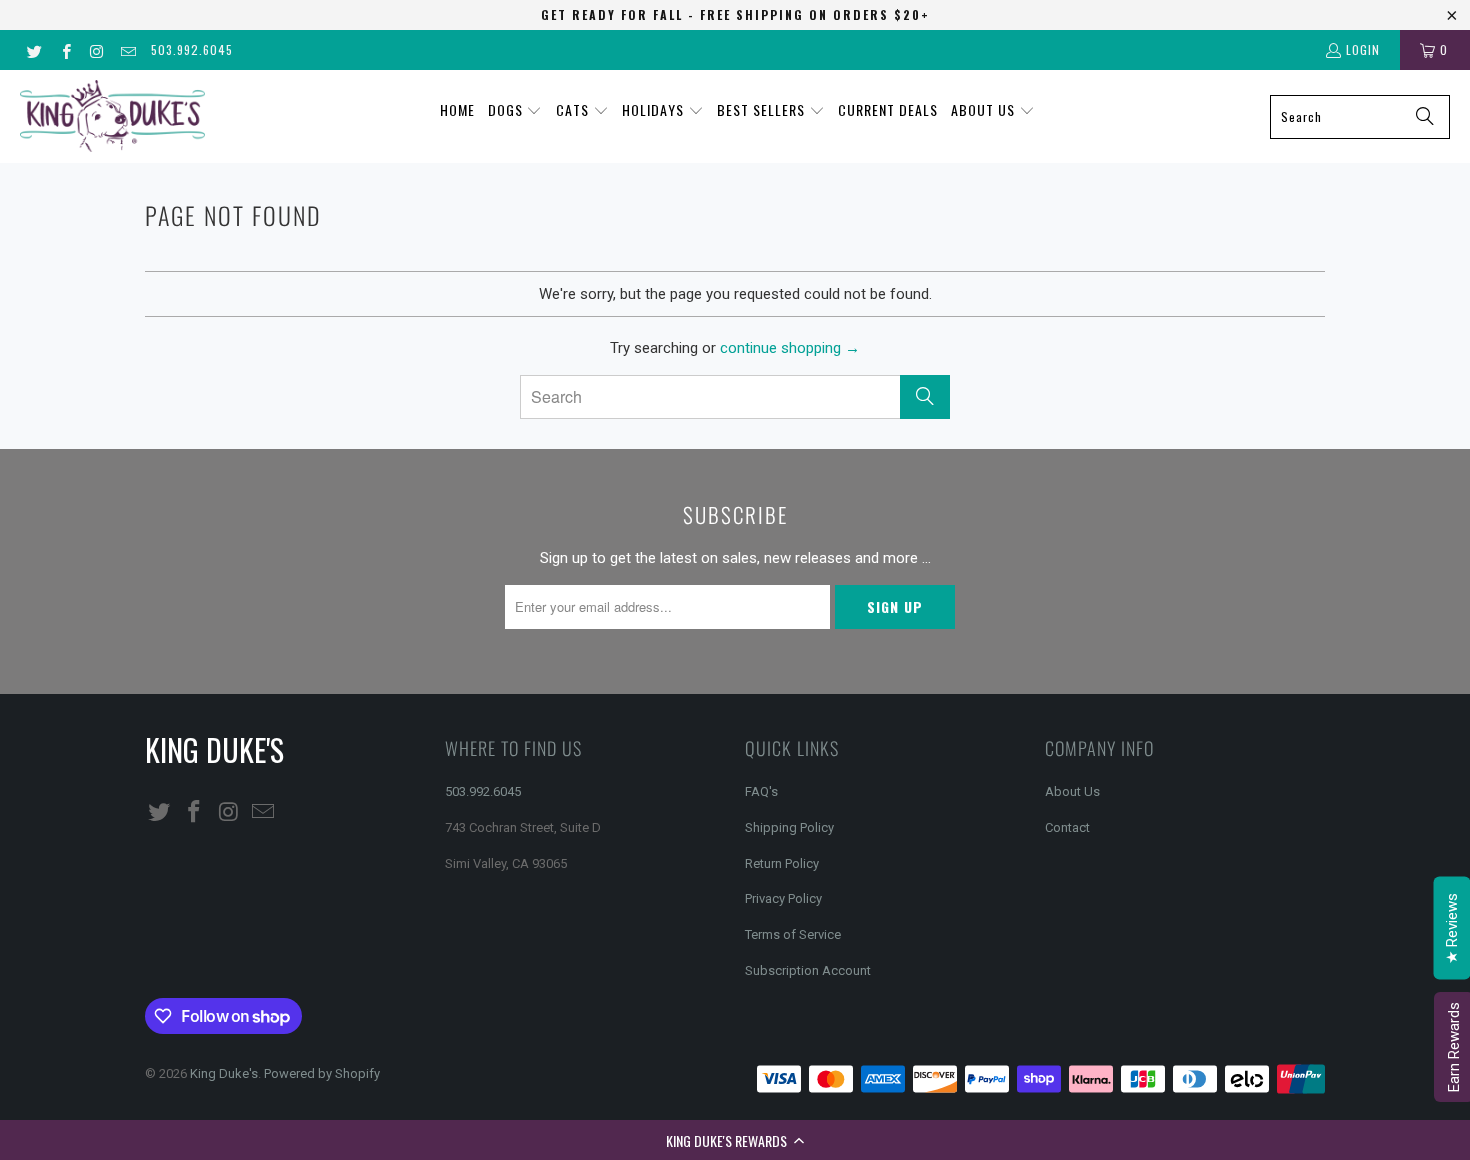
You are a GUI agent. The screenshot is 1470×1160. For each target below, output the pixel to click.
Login (1363, 49)
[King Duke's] (112, 116)
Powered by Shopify (322, 1073)
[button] (735, 1140)
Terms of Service (793, 934)
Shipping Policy (789, 827)
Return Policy (782, 863)
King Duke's (224, 1073)
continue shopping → (790, 348)
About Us (1072, 791)
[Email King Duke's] (127, 49)
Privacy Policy (783, 898)
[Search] (1425, 117)
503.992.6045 (192, 49)
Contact (1067, 827)
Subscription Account (808, 970)
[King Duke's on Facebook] (64, 49)
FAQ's (761, 791)
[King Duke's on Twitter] (33, 49)
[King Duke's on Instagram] (96, 49)
